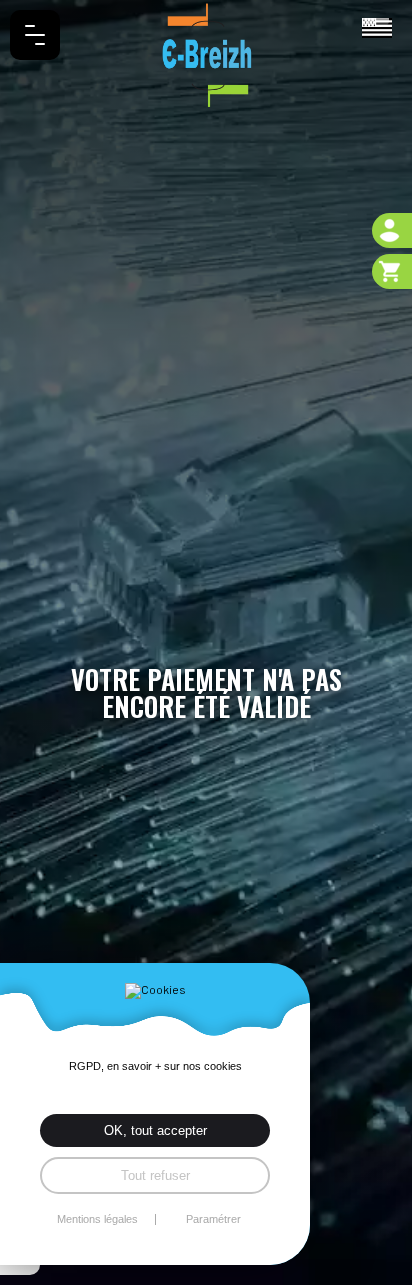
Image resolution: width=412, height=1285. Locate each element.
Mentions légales (97, 1219)
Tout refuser (155, 1175)
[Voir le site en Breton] (377, 26)
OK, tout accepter (155, 1130)
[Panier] (392, 271)
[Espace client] (392, 230)
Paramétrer (213, 1219)
